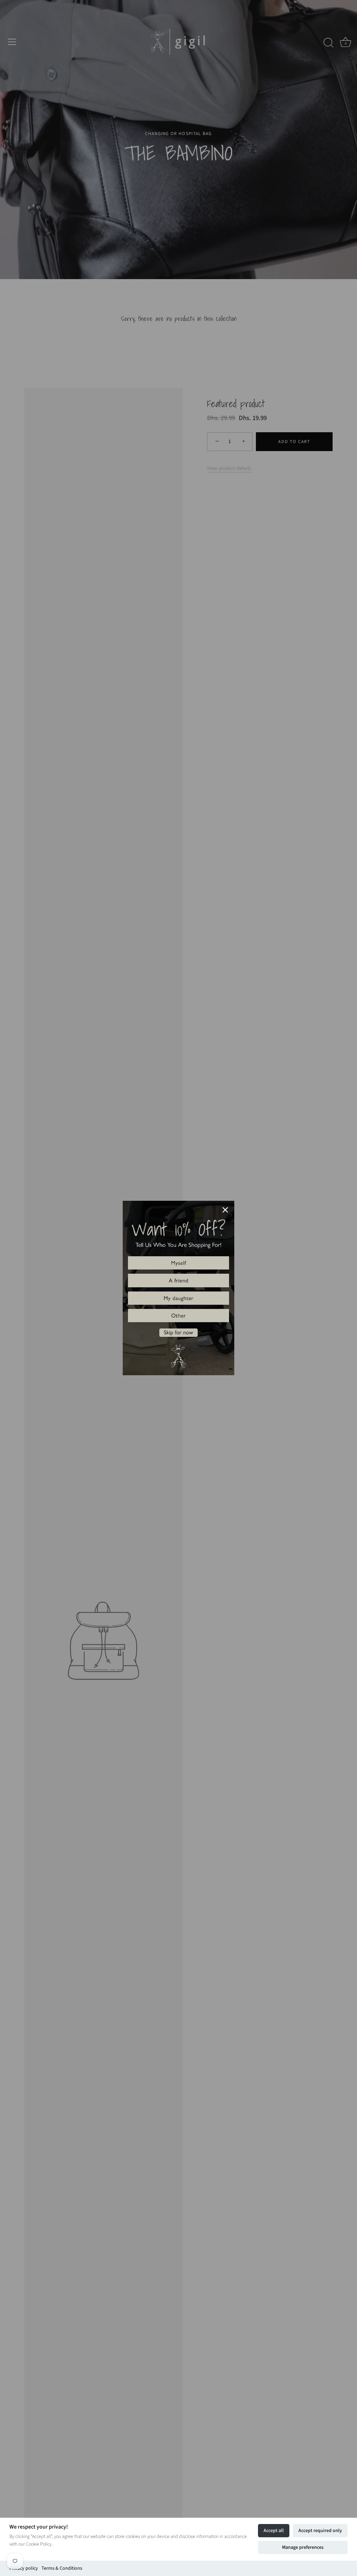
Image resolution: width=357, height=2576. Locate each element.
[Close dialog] (225, 1210)
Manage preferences (303, 2547)
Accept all (274, 2531)
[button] (178, 1263)
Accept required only (320, 2531)
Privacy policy (24, 2568)
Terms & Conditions (62, 2568)
